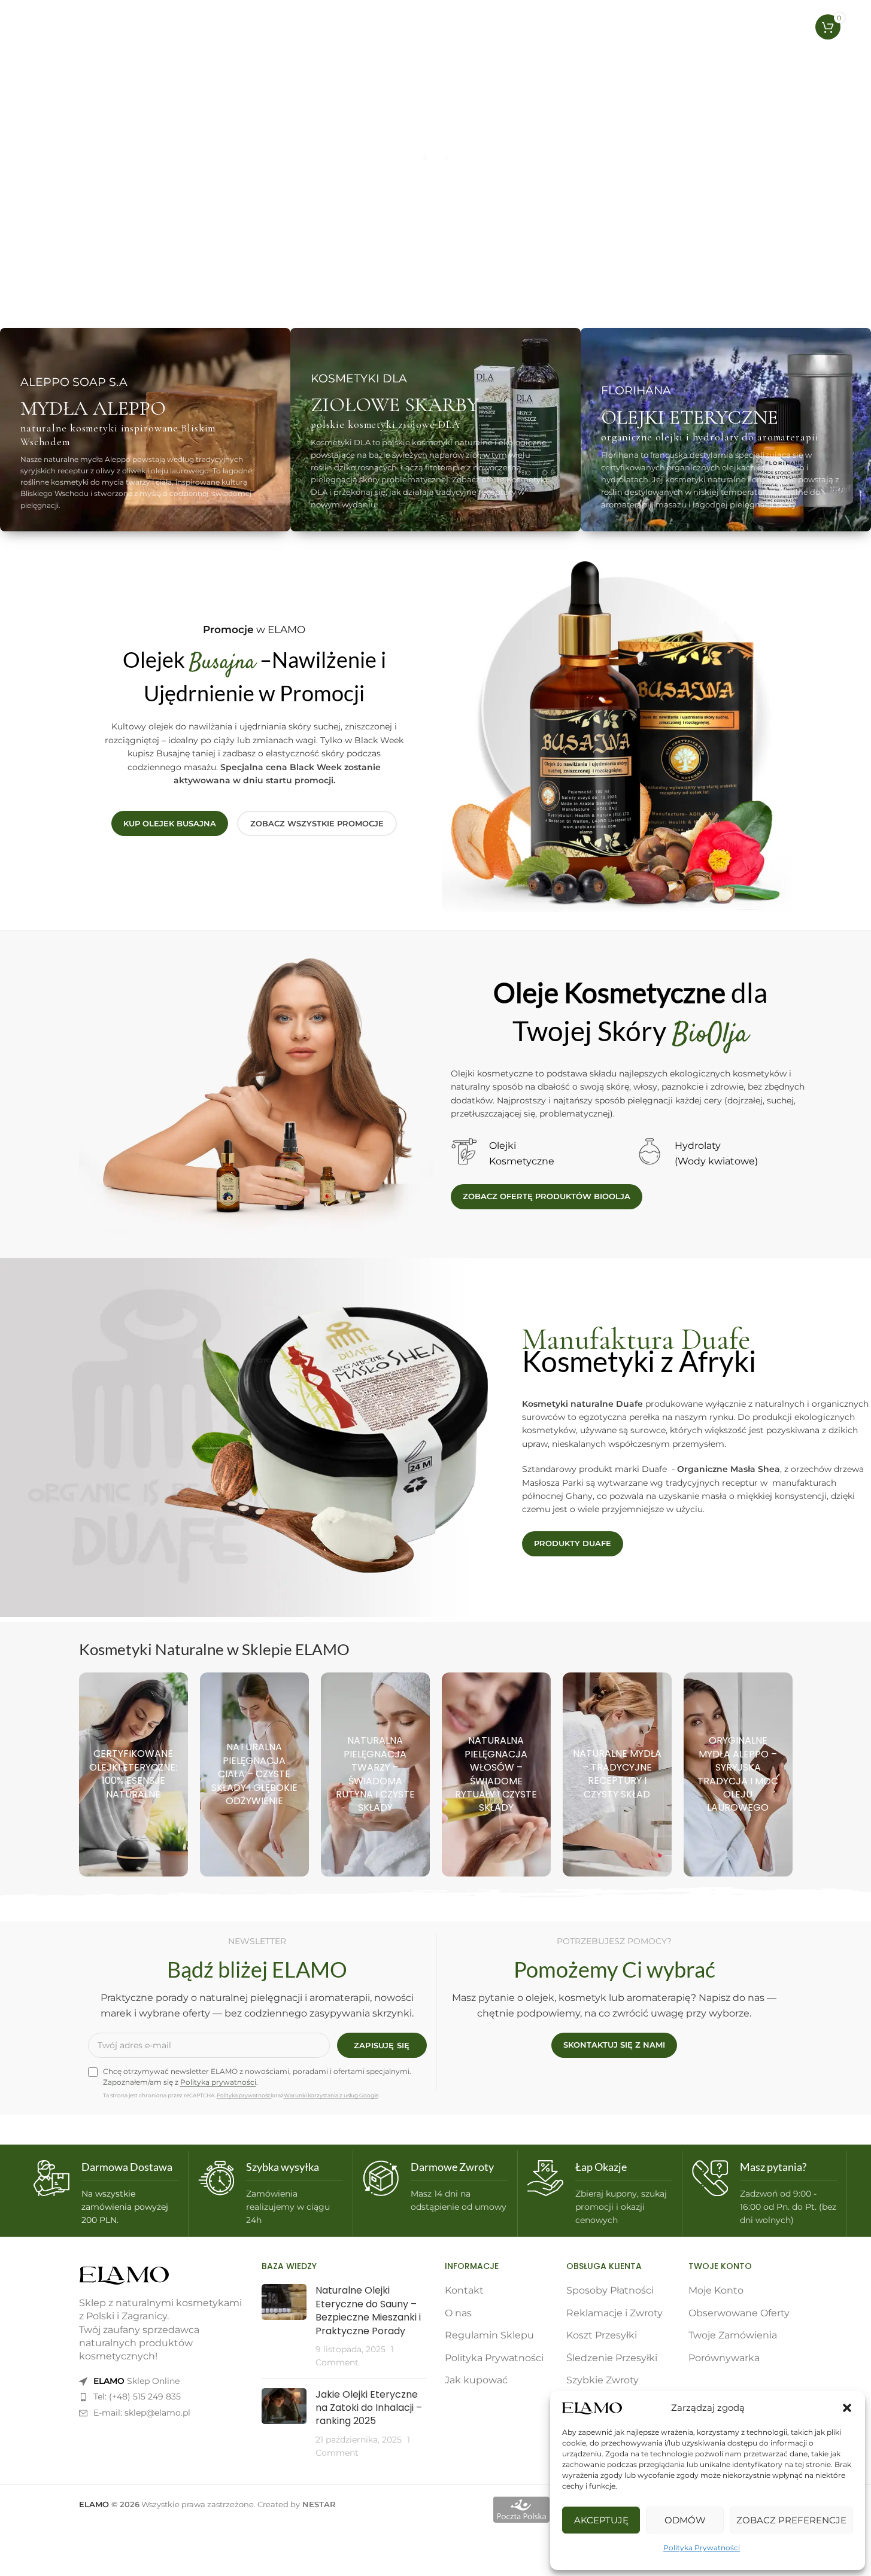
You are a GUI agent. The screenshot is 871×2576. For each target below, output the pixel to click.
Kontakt (464, 2290)
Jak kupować (476, 2380)
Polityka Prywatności (702, 2548)
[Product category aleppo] (738, 1774)
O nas (458, 2313)
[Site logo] (84, 26)
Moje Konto (716, 2290)
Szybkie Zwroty (603, 2380)
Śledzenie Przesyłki (612, 2358)
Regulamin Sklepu (489, 2335)
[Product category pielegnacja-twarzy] (375, 1774)
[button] (847, 2408)
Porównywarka (724, 2358)
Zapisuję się (382, 2045)
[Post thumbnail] (284, 2326)
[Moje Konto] (763, 27)
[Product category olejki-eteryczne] (133, 1774)
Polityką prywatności (218, 2082)
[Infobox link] (106, 2194)
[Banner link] (145, 430)
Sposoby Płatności (610, 2290)
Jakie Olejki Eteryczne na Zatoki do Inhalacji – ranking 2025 (369, 2408)
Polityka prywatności (244, 2095)
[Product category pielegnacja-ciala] (254, 1774)
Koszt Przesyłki (602, 2335)
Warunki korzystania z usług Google (331, 2095)
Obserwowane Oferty (739, 2313)
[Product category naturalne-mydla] (617, 1774)
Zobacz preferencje (791, 2520)
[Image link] (124, 2275)
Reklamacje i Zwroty (614, 2313)
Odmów (685, 2520)
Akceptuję (601, 2520)
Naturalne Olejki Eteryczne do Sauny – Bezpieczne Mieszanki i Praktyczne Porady (368, 2310)
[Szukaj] (739, 27)
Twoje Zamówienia (733, 2335)
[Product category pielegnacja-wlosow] (496, 1774)
